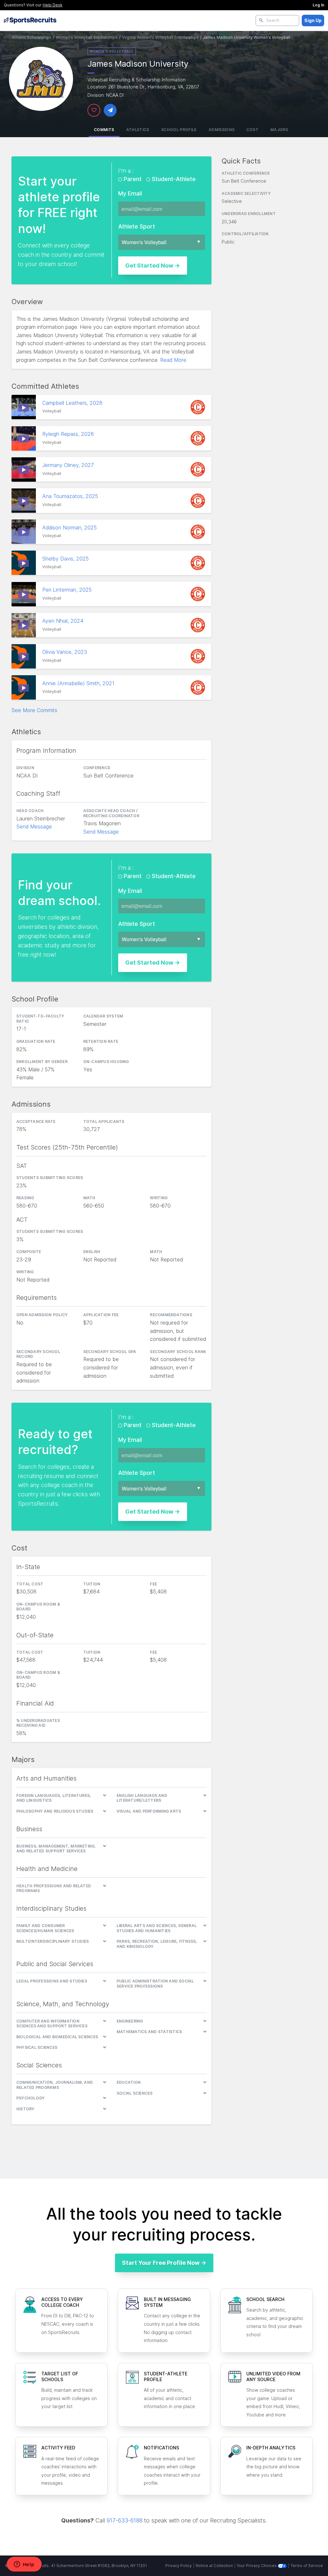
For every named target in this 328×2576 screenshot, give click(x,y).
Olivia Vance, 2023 (66, 652)
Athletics (138, 130)
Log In (318, 5)
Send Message (34, 827)
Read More (173, 360)
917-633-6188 (125, 2520)
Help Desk (53, 5)
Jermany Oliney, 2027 (69, 465)
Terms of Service (307, 2566)
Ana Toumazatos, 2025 (71, 496)
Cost (252, 130)
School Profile (179, 130)
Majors (279, 130)
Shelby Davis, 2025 (66, 559)
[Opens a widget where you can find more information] (24, 2565)
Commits (104, 130)
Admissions (222, 130)
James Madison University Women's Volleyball (247, 37)
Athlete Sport (137, 226)
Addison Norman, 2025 (70, 528)
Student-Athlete (173, 179)
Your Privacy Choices (257, 2566)
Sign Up (313, 20)
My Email (130, 193)
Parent (133, 179)
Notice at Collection (214, 2566)
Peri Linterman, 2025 (68, 590)
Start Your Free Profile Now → (164, 2263)
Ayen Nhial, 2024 (64, 621)
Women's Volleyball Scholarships (87, 37)
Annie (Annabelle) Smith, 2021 (79, 683)
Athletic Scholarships (32, 37)
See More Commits (34, 710)
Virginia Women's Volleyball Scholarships (160, 37)
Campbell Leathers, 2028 (72, 403)
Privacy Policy (179, 2566)
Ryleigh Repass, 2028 (69, 434)
